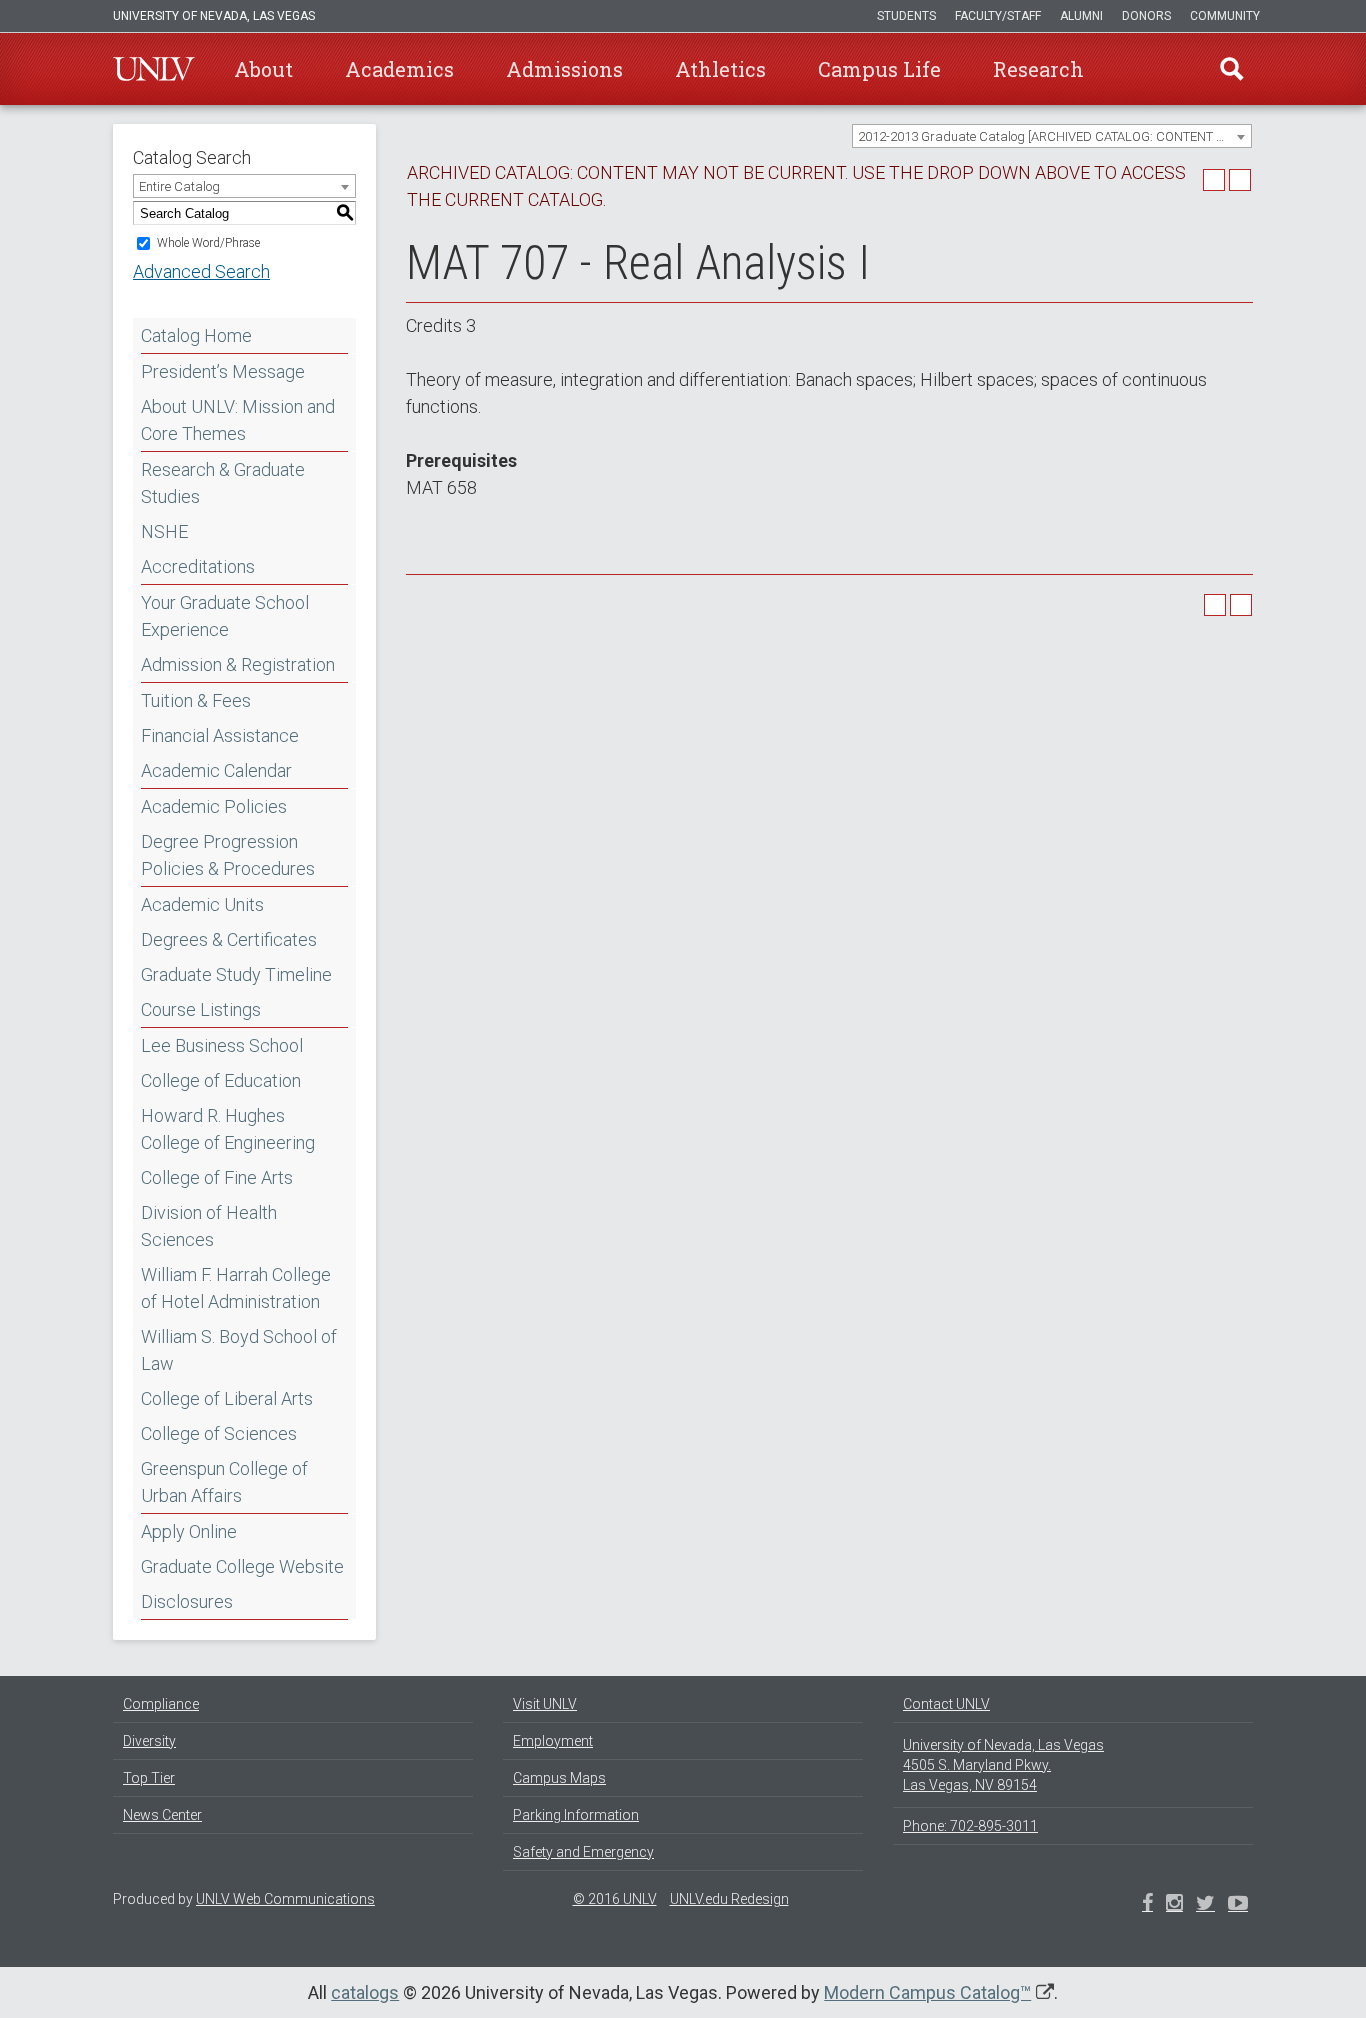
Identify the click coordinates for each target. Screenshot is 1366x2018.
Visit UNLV (545, 1704)
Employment (553, 1741)
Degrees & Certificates (229, 939)
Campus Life (879, 69)
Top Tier (149, 1778)
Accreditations (198, 566)
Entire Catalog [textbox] (179, 186)
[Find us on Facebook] (1147, 1905)
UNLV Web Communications (285, 1899)
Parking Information (576, 1815)
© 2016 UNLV (615, 1899)
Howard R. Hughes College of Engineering (228, 1129)
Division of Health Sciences (209, 1226)
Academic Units (202, 904)
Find (1232, 69)
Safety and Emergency (583, 1852)
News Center (162, 1815)
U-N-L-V (154, 69)
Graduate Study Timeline (236, 974)
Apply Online (189, 1531)
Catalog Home (196, 335)
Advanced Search (201, 271)
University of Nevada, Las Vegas (214, 16)
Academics (399, 69)
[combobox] (1052, 136)
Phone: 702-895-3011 (970, 1826)
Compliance (161, 1704)
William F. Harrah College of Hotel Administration (236, 1288)
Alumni (1081, 16)
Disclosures (187, 1601)
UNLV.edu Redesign (729, 1899)
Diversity (149, 1741)
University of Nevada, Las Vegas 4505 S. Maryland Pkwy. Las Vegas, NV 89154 (1003, 1765)
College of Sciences (219, 1433)
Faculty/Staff (998, 16)
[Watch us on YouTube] (1238, 1905)
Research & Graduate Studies (223, 483)
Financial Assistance (220, 735)
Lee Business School (222, 1045)
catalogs (365, 1992)
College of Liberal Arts (227, 1398)
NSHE (164, 531)
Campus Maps (559, 1778)
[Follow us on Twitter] (1174, 1905)
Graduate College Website (242, 1566)
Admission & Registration (238, 664)
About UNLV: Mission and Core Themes (238, 420)
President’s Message (223, 371)
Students (906, 16)
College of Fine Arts (217, 1177)
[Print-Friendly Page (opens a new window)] (1214, 180)
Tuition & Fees (196, 700)
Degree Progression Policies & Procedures (228, 855)
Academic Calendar (216, 770)
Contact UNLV (946, 1704)
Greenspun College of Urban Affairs (224, 1482)
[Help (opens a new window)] (1240, 180)
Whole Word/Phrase (208, 243)
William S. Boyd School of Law (239, 1350)
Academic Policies (214, 806)
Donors (1146, 16)
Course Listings (201, 1009)
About (263, 69)
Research (1038, 69)
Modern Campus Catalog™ (927, 1992)
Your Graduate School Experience (225, 616)
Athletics (720, 69)
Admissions (564, 69)
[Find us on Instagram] (1205, 1905)
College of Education (221, 1080)
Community (1225, 16)
